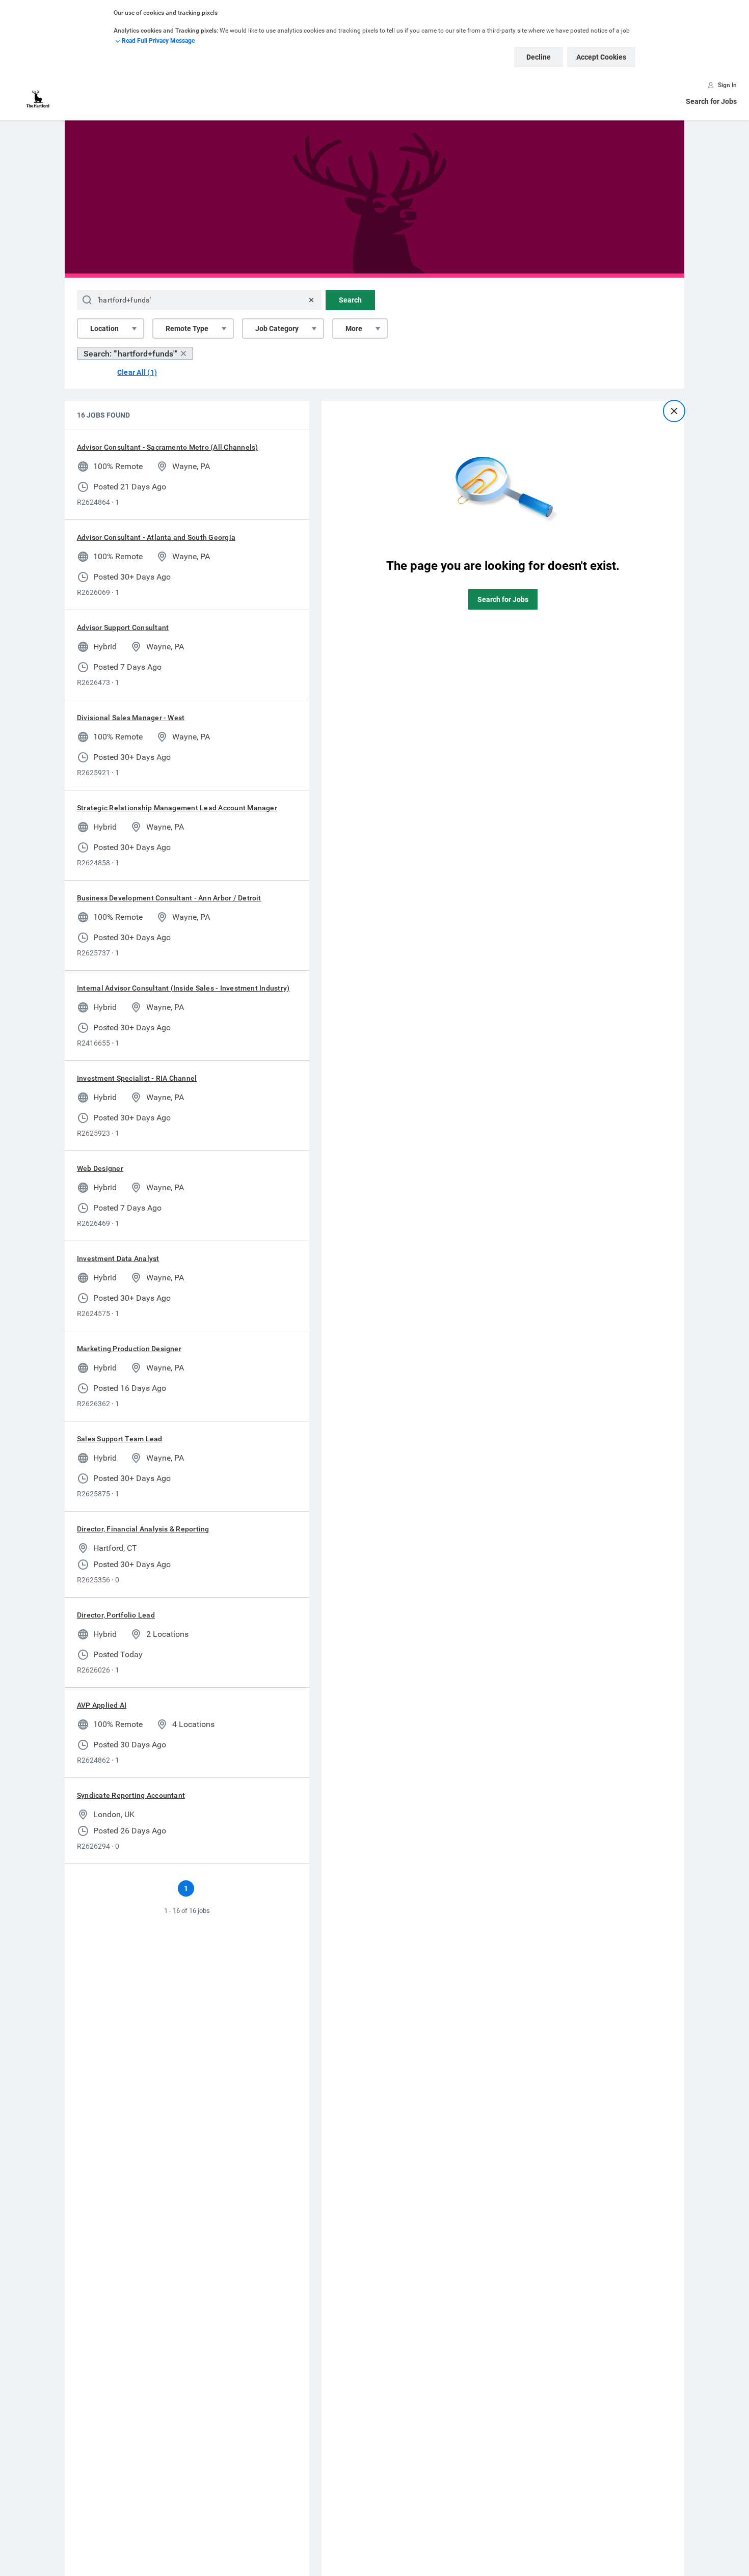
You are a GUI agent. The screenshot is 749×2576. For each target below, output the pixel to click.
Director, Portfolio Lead (116, 1615)
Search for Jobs (711, 101)
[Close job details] (674, 411)
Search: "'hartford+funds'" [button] (130, 354)
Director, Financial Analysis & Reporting (143, 1529)
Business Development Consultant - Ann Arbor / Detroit (169, 898)
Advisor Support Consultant (123, 627)
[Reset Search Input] (311, 300)
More (354, 328)
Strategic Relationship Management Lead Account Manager (177, 808)
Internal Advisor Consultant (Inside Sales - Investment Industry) (183, 988)
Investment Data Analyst (118, 1258)
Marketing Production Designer (129, 1349)
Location (104, 328)
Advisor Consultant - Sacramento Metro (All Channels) (167, 447)
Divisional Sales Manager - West (131, 718)
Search (350, 300)
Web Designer (100, 1168)
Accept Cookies (601, 57)
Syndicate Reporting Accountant (131, 1795)
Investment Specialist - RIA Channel (137, 1078)
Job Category (277, 328)
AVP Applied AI (102, 1705)
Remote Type (187, 328)
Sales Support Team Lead (120, 1439)
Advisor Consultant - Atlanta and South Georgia (156, 537)
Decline (539, 57)
